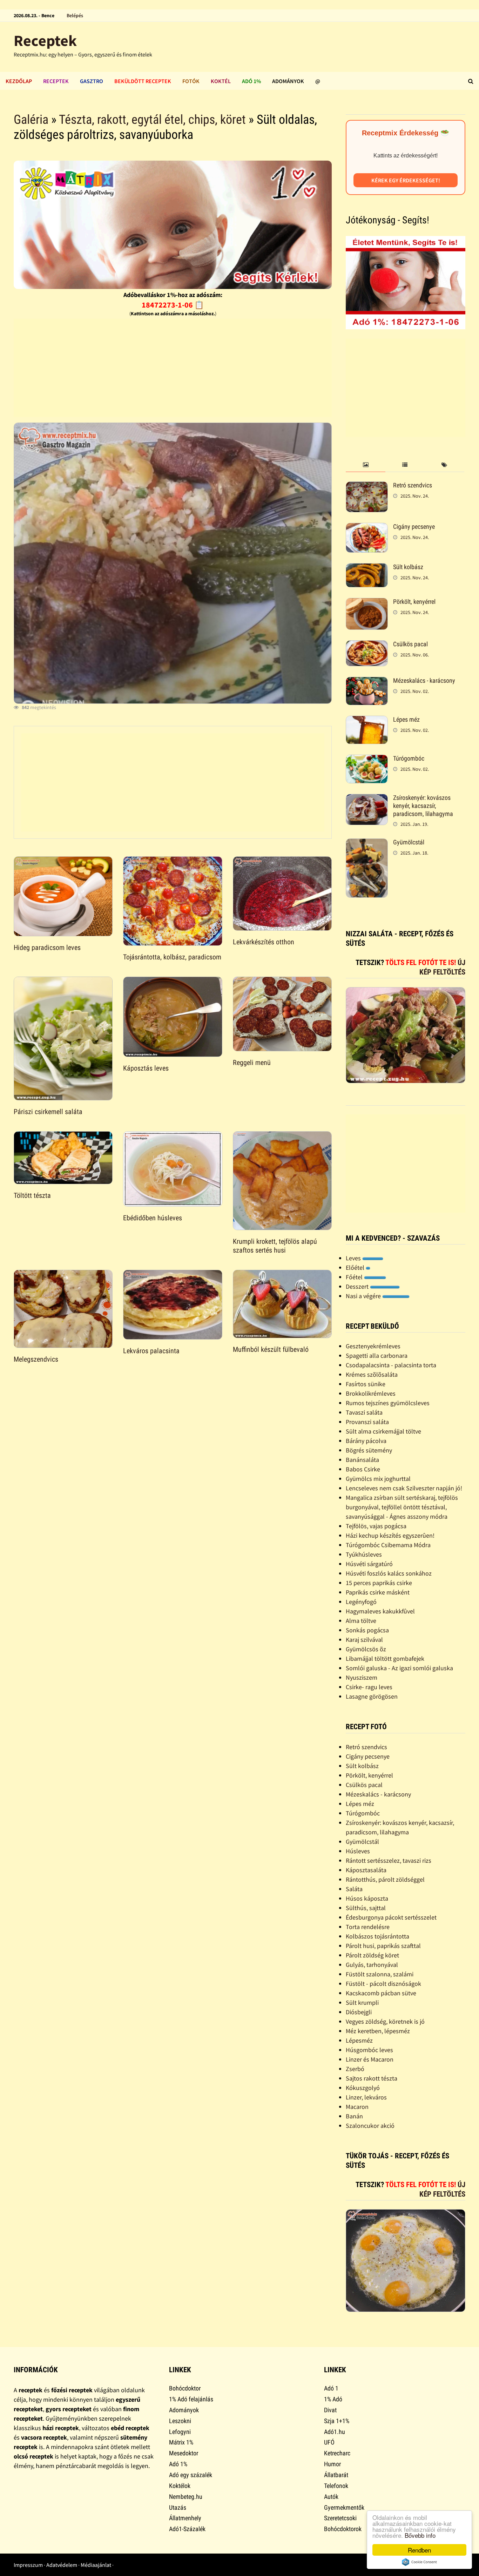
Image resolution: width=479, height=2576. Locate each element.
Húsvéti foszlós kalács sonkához (389, 1573)
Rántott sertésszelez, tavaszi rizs (389, 1860)
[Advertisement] (173, 368)
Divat (330, 2410)
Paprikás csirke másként (378, 1592)
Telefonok (336, 2486)
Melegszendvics (36, 1359)
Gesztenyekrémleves (373, 1346)
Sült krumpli (362, 2002)
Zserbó (355, 2069)
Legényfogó (361, 1602)
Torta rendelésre (368, 1927)
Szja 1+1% (337, 2421)
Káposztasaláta (366, 1870)
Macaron (357, 2107)
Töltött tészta (32, 1195)
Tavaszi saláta (364, 1412)
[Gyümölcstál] (367, 843)
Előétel (356, 1267)
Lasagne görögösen (372, 1696)
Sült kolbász (408, 567)
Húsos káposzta (367, 1898)
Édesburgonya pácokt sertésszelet (391, 1917)
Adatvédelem (62, 2565)
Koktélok (180, 2486)
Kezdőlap (19, 81)
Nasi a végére (364, 1296)
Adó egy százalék (191, 2475)
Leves (354, 1258)
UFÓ (329, 2442)
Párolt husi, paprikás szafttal (383, 1946)
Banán (354, 2116)
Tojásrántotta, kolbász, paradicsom (172, 957)
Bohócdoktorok (343, 2529)
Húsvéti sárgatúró (369, 1564)
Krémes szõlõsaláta (372, 1374)
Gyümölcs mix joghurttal (378, 1479)
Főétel (355, 1277)
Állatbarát (336, 2475)
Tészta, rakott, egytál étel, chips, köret (152, 120)
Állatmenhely (185, 2518)
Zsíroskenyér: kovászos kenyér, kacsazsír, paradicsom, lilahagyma (423, 806)
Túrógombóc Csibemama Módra (388, 1545)
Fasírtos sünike (366, 1384)
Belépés (75, 15)
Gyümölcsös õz (366, 1649)
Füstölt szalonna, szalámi (380, 1974)
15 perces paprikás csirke (379, 1583)
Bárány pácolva (366, 1441)
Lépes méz (406, 719)
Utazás (178, 2507)
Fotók (191, 81)
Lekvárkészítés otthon (264, 942)
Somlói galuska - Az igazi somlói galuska (399, 1668)
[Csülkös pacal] (367, 645)
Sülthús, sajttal (366, 1908)
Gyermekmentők (344, 2507)
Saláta (354, 1889)
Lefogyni (180, 2432)
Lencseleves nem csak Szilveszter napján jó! (404, 1488)
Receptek (45, 41)
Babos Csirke (363, 1469)
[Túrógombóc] (367, 759)
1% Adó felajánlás (191, 2399)
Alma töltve (361, 1621)
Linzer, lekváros (366, 2097)
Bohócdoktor (185, 2388)
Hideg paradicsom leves (47, 948)
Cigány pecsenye (414, 527)
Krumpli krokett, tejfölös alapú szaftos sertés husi (275, 1246)
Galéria (31, 120)
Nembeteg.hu (186, 2497)
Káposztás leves (146, 1068)
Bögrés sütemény (369, 1450)
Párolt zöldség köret (372, 1955)
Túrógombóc (409, 758)
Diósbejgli (359, 2012)
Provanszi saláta (367, 1422)
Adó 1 (331, 2388)
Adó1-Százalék (187, 2529)
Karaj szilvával (364, 1640)
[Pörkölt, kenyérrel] (367, 603)
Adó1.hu (335, 2432)
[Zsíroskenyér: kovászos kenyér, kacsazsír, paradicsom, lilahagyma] (367, 799)
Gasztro (92, 81)
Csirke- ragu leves (369, 1687)
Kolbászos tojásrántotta (377, 1936)
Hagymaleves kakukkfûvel (380, 1611)
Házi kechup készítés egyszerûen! (390, 1535)
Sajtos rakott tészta (372, 2078)
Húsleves (358, 1851)
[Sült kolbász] (367, 568)
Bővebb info (420, 2535)
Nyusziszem (362, 1677)
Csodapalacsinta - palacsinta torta (391, 1365)
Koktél (221, 81)
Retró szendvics (413, 485)
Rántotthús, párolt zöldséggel (385, 1879)
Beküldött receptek (143, 81)
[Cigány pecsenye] (367, 528)
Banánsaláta (362, 1460)
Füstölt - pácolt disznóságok (383, 1984)
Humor (332, 2464)
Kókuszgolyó (363, 2088)
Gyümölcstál (409, 842)
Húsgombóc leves (369, 2050)
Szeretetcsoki (340, 2518)
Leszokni (180, 2421)
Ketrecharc (337, 2453)
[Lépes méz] (367, 720)
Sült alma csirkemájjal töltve (383, 1431)
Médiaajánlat (96, 2565)
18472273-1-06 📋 (173, 305)
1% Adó (333, 2399)
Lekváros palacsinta (151, 1351)
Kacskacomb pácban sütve (381, 1993)
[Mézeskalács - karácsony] (367, 682)
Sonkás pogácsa (367, 1630)
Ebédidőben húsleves (153, 1218)
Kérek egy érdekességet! (406, 180)
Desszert (358, 1286)
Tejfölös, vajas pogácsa (376, 1526)
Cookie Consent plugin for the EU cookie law (419, 2562)
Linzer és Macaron (370, 2059)
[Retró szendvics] (367, 486)
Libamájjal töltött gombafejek (385, 1658)
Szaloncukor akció (370, 2126)
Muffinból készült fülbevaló (271, 1349)
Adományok (288, 81)
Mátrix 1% (181, 2442)
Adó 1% (251, 81)
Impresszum (28, 2565)
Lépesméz (359, 2040)
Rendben (419, 2550)
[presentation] (365, 465)
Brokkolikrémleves (371, 1393)
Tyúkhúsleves (364, 1554)
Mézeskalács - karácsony (424, 680)
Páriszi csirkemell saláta (48, 1112)
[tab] (365, 465)
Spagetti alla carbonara (377, 1356)
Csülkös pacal (410, 644)
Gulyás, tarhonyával (372, 1965)
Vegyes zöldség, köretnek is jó (385, 2021)
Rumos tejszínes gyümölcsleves (388, 1403)
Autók (331, 2497)
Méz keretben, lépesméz (378, 2031)
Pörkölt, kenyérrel (414, 602)
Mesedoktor (184, 2453)
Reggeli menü (252, 1063)
